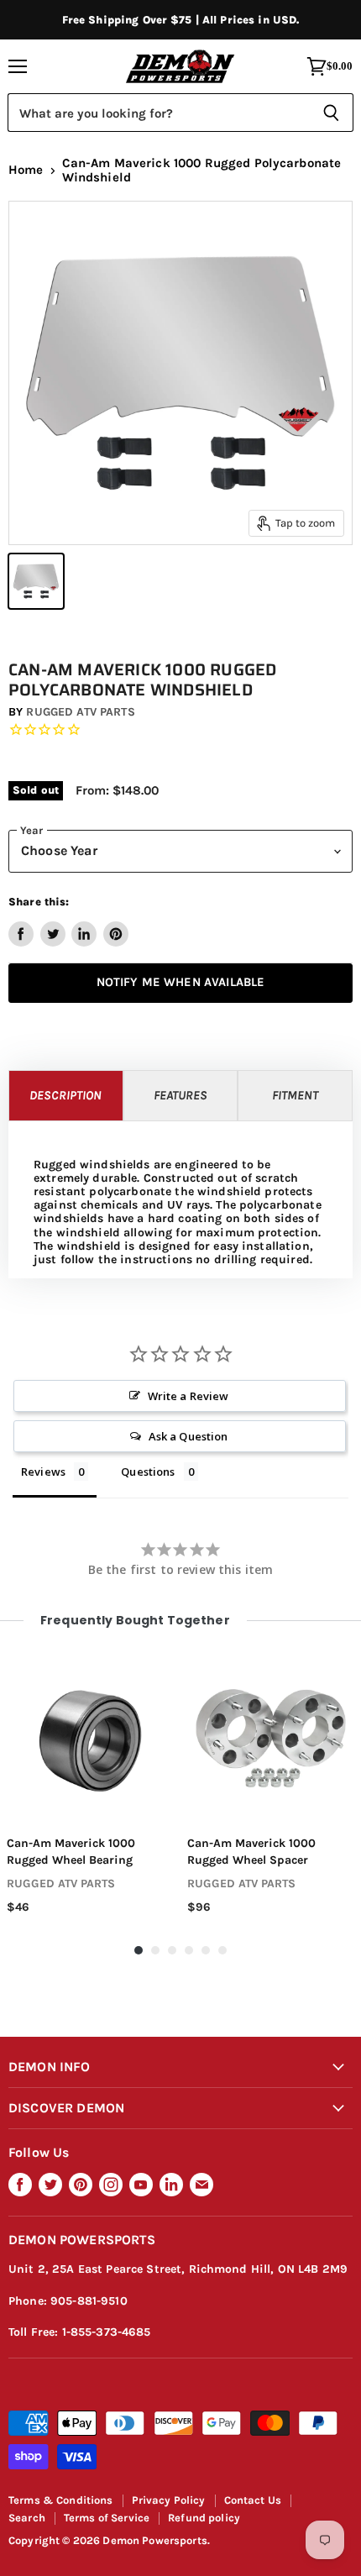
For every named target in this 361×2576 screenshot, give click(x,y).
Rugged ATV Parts (80, 712)
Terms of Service (107, 2518)
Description (65, 1095)
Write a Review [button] (188, 1396)
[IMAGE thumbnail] (36, 581)
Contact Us (253, 2500)
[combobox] (158, 113)
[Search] (331, 113)
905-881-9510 (89, 2301)
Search (27, 2518)
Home (26, 170)
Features (180, 1095)
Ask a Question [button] (188, 1436)
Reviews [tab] (43, 1472)
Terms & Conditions (61, 2500)
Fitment (295, 1095)
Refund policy (204, 2518)
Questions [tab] (148, 1472)
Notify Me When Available (181, 982)
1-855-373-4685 (107, 2332)
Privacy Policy (169, 2500)
